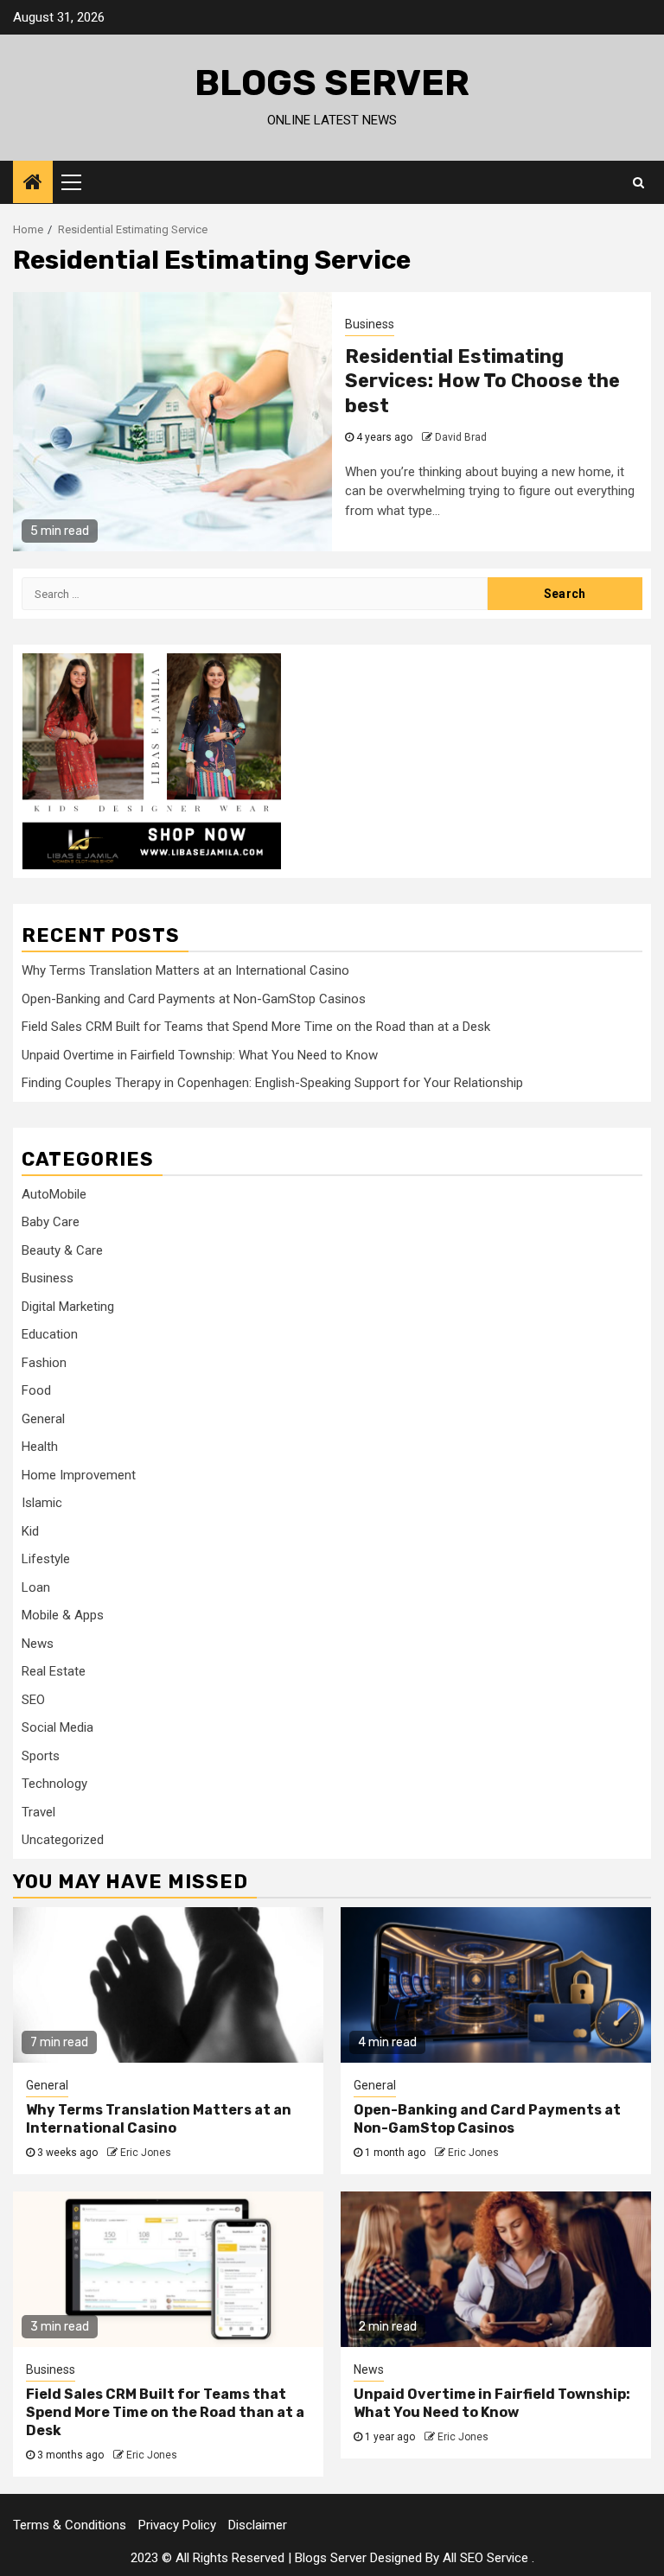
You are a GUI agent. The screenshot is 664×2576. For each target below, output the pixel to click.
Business (370, 324)
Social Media (57, 1727)
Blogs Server (332, 83)
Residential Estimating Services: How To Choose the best (482, 381)
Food (36, 1390)
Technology (54, 1784)
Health (40, 1447)
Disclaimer (258, 2525)
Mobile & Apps (63, 1615)
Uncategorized (63, 1840)
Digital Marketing (68, 1307)
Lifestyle (46, 1559)
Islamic (42, 1503)
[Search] (638, 182)
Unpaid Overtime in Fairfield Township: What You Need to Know (200, 1055)
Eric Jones (146, 2153)
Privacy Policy (177, 2525)
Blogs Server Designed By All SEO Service (412, 2558)
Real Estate (54, 1671)
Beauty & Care (62, 1250)
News (38, 1644)
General (43, 1419)
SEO (33, 1700)
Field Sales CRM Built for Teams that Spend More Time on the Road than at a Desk (256, 1027)
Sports (41, 1756)
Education (50, 1334)
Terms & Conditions (70, 2525)
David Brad (461, 437)
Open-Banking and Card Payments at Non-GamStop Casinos (194, 999)
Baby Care (51, 1222)
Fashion (44, 1363)
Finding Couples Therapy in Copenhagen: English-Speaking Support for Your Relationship (272, 1083)
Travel (38, 1812)
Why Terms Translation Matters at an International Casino (185, 970)
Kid (30, 1531)
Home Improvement (79, 1475)
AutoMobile (54, 1194)
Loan (36, 1587)
